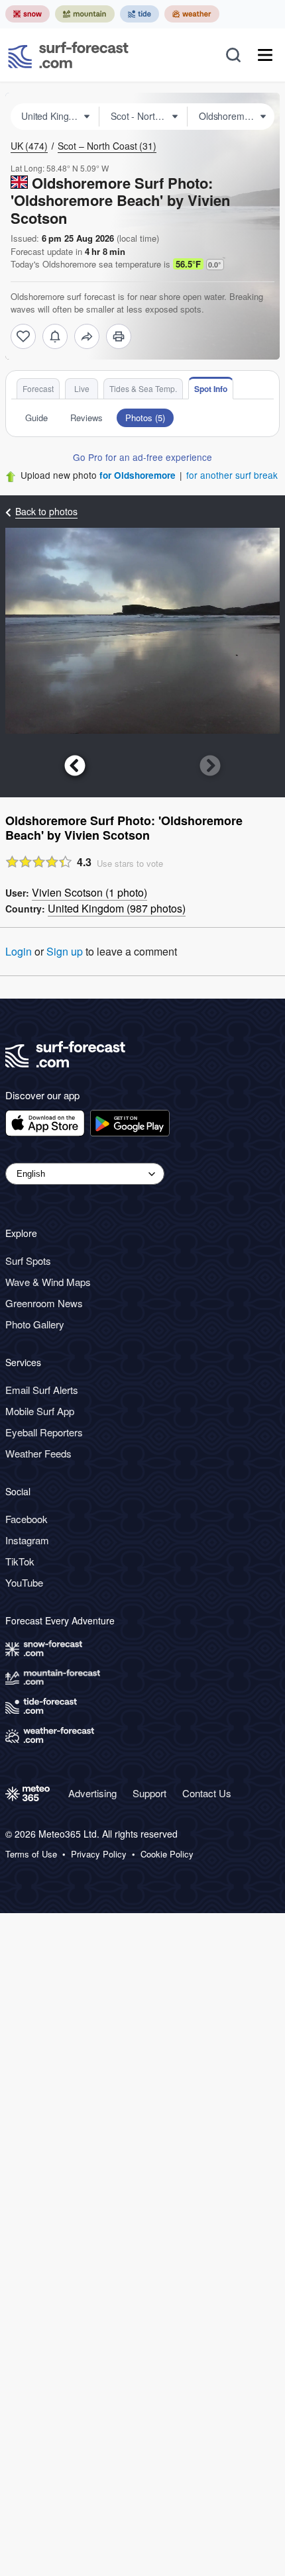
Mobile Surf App (40, 1411)
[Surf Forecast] (68, 55)
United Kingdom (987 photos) (117, 908)
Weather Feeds (38, 1453)
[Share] (87, 336)
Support (149, 1793)
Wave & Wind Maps (48, 1282)
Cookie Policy (167, 1854)
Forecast (38, 388)
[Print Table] (119, 336)
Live (82, 388)
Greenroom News (44, 1303)
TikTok (20, 1561)
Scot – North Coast (107, 146)
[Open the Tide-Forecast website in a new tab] (140, 14)
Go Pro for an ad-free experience (142, 457)
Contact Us (207, 1793)
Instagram (27, 1540)
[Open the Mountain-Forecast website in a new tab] (85, 14)
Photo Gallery (35, 1324)
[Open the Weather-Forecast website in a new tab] (192, 14)
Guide (36, 418)
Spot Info (211, 389)
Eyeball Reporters (44, 1432)
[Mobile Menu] (265, 55)
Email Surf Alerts (42, 1390)
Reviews (86, 418)
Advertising (92, 1793)
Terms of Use (31, 1854)
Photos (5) (145, 418)
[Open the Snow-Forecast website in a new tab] (28, 14)
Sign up (65, 951)
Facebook (27, 1519)
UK (29, 146)
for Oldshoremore (138, 475)
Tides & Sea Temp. (143, 388)
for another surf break (232, 475)
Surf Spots (28, 1261)
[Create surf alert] (55, 336)
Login (19, 951)
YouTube (24, 1582)
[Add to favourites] (23, 336)
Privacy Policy (99, 1854)
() (89, 892)
